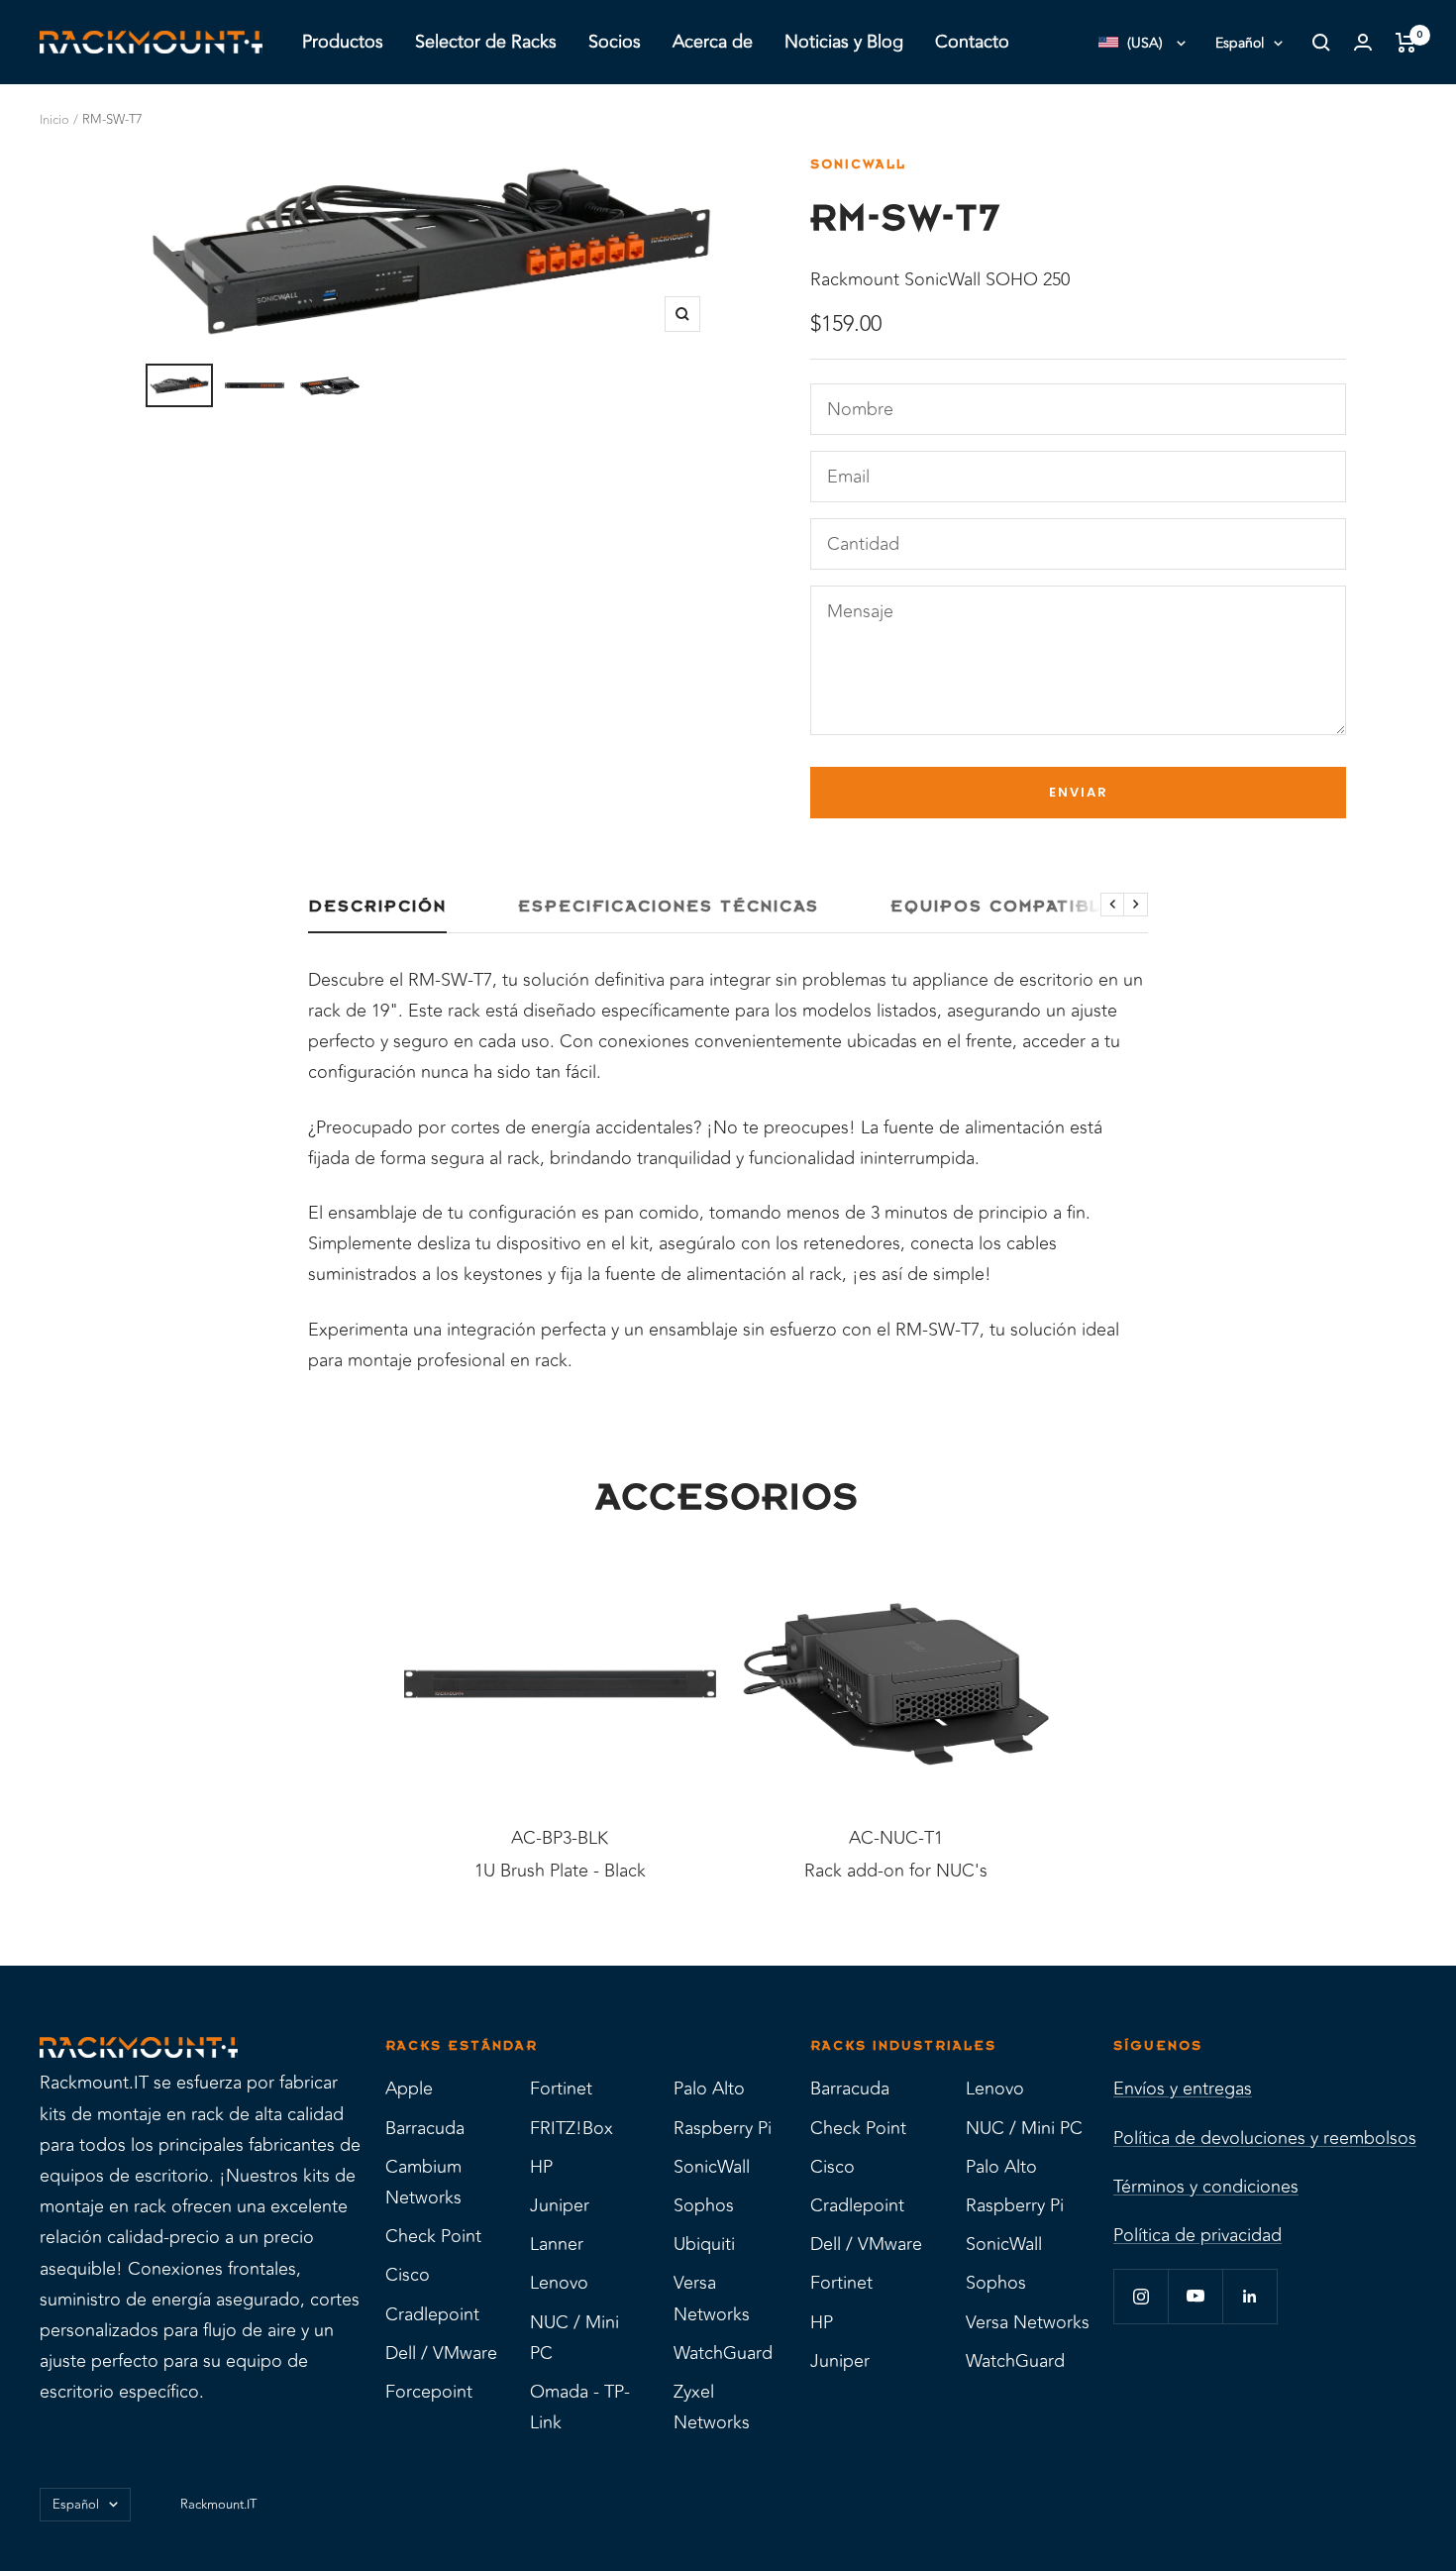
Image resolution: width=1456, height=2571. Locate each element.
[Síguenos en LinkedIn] (1249, 2296)
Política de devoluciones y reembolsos (1265, 2138)
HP (541, 2167)
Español (1240, 43)
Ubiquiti (704, 2244)
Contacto (972, 42)
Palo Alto (709, 2089)
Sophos (704, 2205)
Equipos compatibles (1010, 907)
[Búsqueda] (1321, 43)
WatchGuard (723, 2353)
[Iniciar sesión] (1363, 42)
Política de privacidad (1197, 2235)
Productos (343, 42)
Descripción (377, 907)
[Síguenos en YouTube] (1195, 2296)
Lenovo (559, 2283)
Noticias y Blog (844, 42)
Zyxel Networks (712, 2407)
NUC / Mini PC (574, 2338)
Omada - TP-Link (580, 2407)
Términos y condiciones (1206, 2187)
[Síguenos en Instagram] (1141, 2296)
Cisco (408, 2275)
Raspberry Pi (723, 2128)
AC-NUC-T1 (896, 1838)
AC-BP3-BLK (560, 1838)
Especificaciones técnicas (669, 907)
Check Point (433, 2236)
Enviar (1079, 792)
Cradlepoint (432, 2314)
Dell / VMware (441, 2353)
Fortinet (561, 2089)
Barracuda (425, 2128)
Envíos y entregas (1183, 2089)
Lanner (557, 2244)
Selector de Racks (486, 42)
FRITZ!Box (572, 2128)
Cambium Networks (423, 2182)
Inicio (54, 120)
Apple (409, 2089)
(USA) (1145, 43)
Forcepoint (429, 2392)
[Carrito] (1406, 43)
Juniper (560, 2205)
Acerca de (713, 42)
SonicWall (858, 164)
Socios (615, 42)
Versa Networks (712, 2298)
